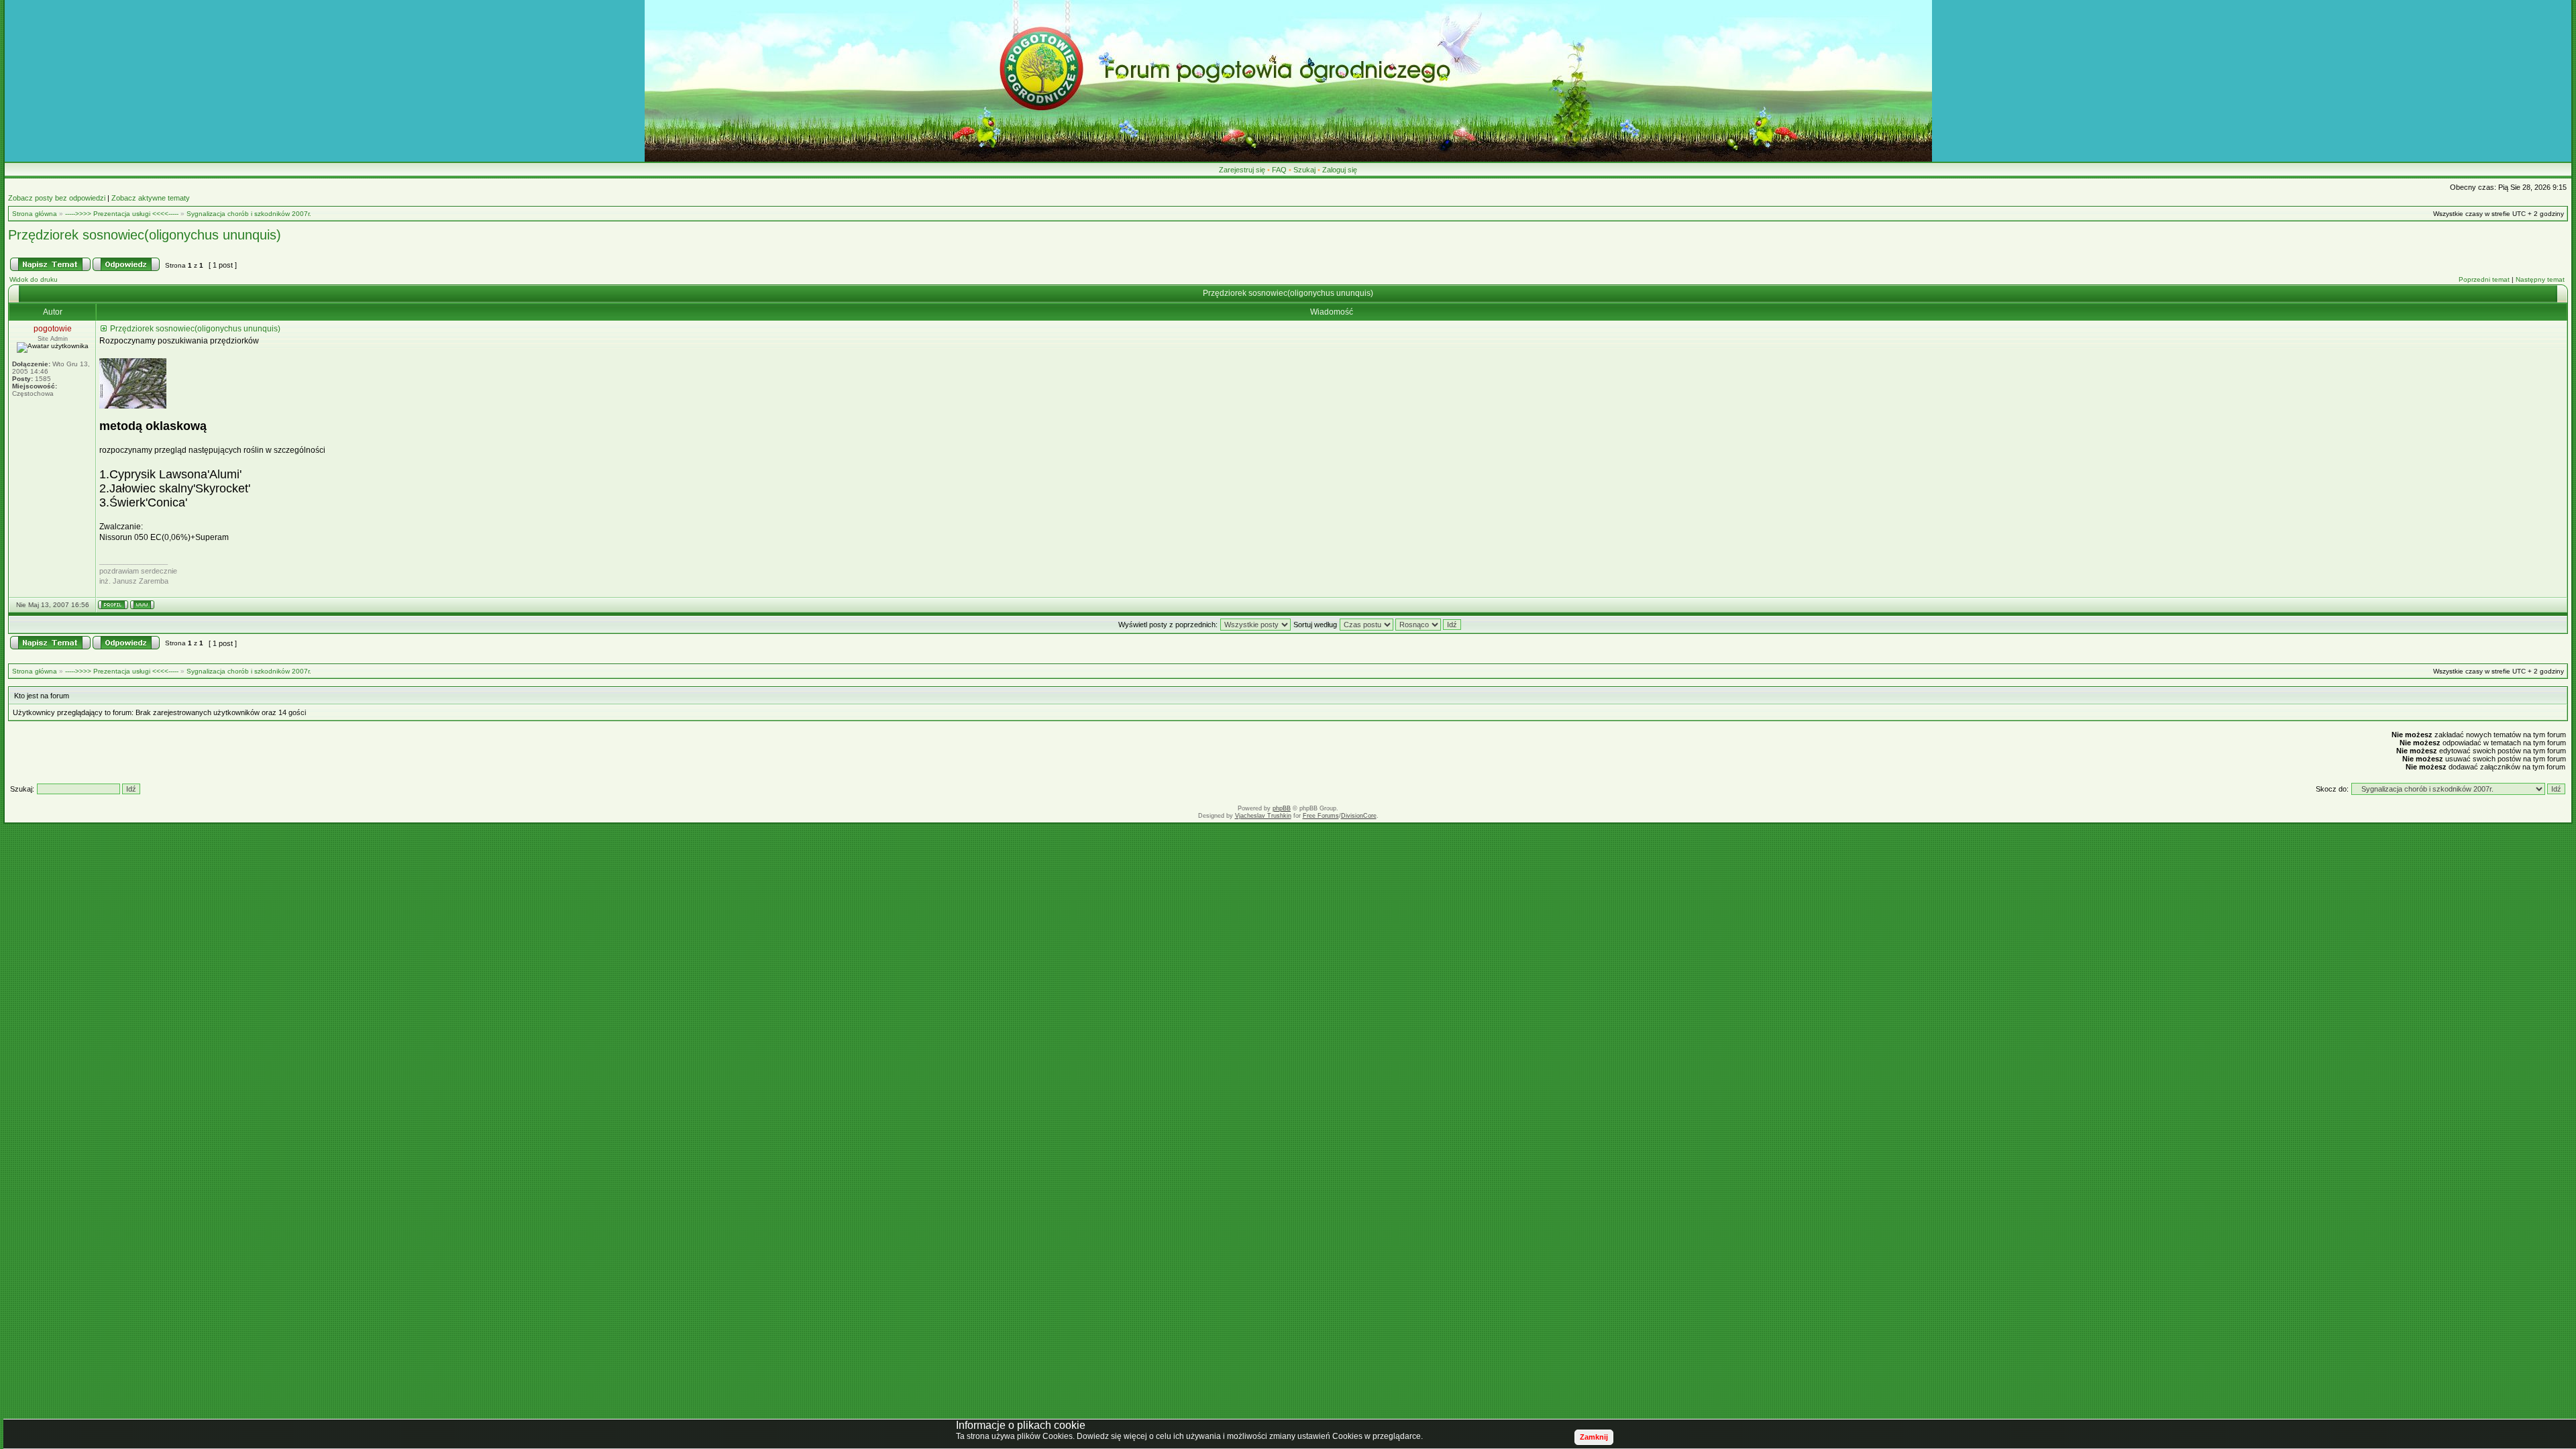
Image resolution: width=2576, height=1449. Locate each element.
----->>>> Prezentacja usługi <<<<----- (122, 214)
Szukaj (1304, 170)
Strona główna (35, 214)
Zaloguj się (1340, 170)
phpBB (1282, 808)
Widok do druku (34, 279)
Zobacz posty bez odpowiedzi (57, 198)
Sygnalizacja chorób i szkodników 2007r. (249, 214)
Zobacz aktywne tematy (151, 198)
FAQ (1279, 170)
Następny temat (2540, 279)
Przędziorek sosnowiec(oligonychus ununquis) (145, 235)
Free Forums (1321, 816)
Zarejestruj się (1242, 170)
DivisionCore (1359, 816)
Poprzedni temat (2484, 279)
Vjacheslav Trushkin (1263, 816)
